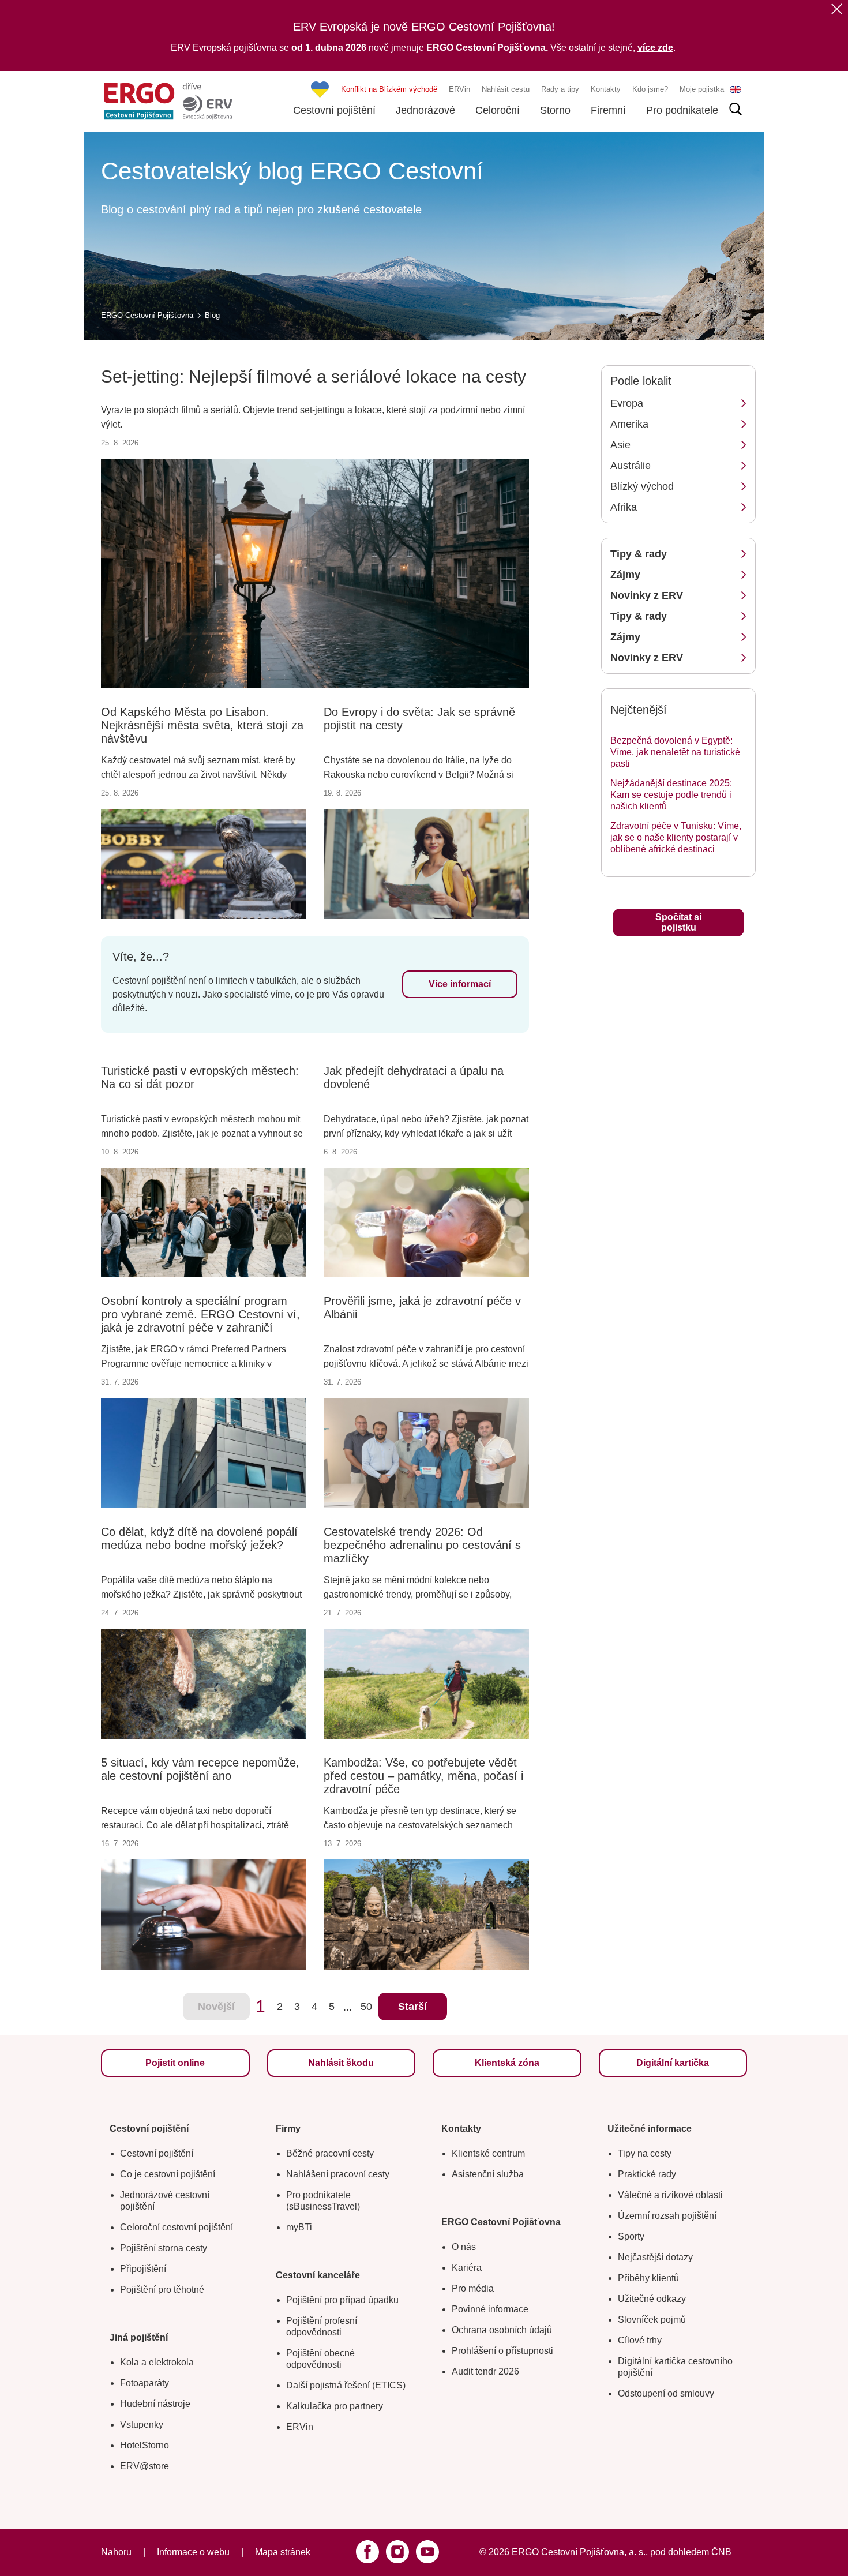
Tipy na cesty (645, 2153)
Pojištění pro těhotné (162, 2290)
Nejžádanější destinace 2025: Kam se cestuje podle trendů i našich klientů (671, 795)
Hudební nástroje (155, 2404)
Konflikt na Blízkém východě (389, 89)
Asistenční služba (488, 2174)
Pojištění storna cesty (164, 2248)
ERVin (459, 89)
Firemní (608, 110)
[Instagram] (397, 2552)
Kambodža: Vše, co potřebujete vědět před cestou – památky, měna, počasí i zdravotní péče (423, 1776)
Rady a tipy (560, 89)
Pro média (473, 2288)
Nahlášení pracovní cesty (338, 2174)
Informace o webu (193, 2552)
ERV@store (145, 2466)
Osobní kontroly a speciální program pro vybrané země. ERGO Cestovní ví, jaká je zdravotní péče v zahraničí (200, 1314)
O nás (464, 2247)
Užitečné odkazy (652, 2299)
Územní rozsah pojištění (667, 2216)
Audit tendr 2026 (485, 2371)
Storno (555, 110)
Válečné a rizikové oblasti (670, 2195)
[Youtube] (427, 2552)
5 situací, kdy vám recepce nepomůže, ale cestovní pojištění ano (200, 1769)
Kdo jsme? (650, 89)
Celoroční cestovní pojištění (177, 2227)
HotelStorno (145, 2445)
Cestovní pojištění (334, 110)
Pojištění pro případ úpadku (342, 2300)
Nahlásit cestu (506, 89)
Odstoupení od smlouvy (666, 2393)
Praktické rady (647, 2174)
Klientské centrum (488, 2153)
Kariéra (467, 2268)
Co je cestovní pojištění (168, 2174)
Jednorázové (425, 110)
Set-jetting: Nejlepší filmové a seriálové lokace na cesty (314, 376)
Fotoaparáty (145, 2383)
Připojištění (143, 2269)
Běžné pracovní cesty (330, 2153)
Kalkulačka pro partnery (335, 2406)
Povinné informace (490, 2309)
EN (736, 89)
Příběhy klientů (648, 2278)
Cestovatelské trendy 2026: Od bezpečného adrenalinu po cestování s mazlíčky (422, 1545)
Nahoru (116, 2552)
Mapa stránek (283, 2552)
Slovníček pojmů (652, 2320)
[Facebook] (367, 2552)
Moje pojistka (702, 89)
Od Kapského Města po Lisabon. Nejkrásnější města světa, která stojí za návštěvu (202, 725)
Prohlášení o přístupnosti (502, 2351)
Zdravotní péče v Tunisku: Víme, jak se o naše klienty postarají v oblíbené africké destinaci (676, 837)
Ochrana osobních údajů (502, 2330)
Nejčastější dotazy (655, 2257)
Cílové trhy (640, 2340)
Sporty (631, 2236)
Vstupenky (142, 2425)
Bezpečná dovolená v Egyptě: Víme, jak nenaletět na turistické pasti (675, 752)
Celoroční (498, 110)
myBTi (299, 2227)
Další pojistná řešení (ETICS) (346, 2385)
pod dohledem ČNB (691, 2552)
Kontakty (606, 89)
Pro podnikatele (682, 110)
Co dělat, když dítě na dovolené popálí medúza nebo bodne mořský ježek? (199, 1538)
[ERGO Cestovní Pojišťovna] (168, 101)
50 (366, 2007)
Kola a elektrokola (157, 2362)
